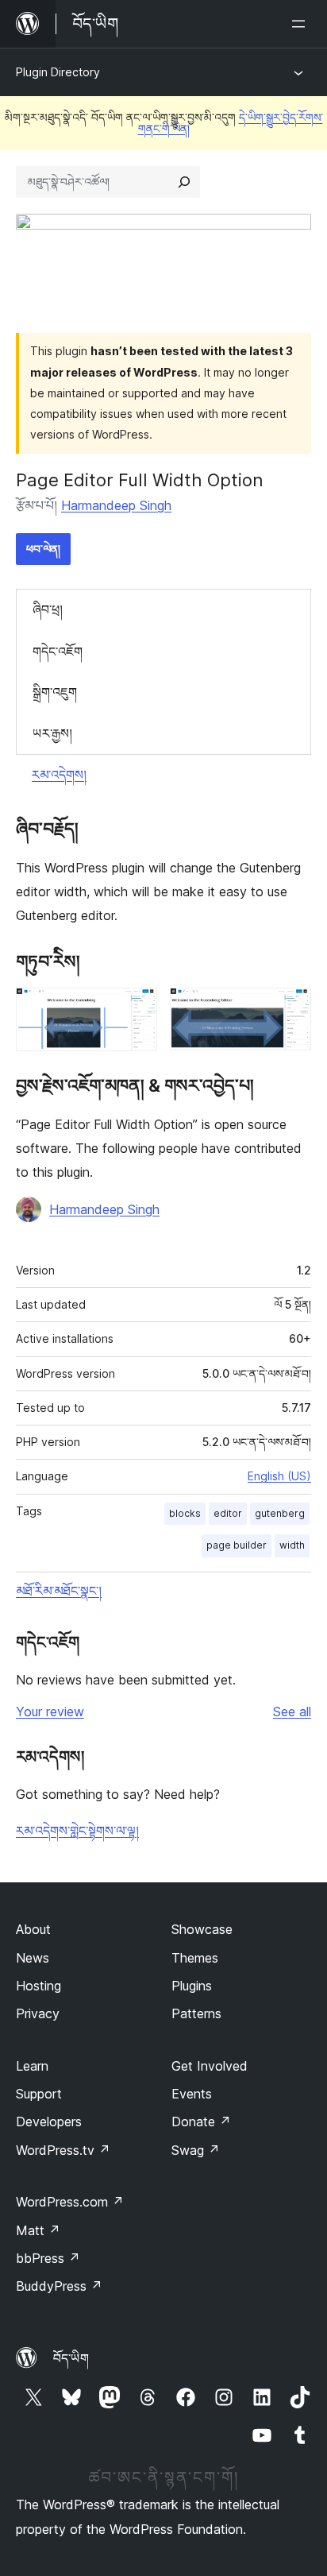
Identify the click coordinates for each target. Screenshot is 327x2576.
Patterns (196, 2013)
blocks (185, 1513)
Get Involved (210, 2066)
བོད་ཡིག (71, 2358)
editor (228, 1513)
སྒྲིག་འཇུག (55, 692)
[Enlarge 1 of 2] (136, 1009)
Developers (49, 2122)
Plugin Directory (58, 72)
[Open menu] (302, 24)
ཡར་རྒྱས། (52, 733)
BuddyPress (59, 2286)
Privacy (38, 2013)
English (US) (279, 1476)
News (33, 1958)
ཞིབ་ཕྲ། (48, 609)
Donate (201, 2122)
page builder (237, 1545)
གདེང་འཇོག (58, 652)
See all (292, 1712)
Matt (38, 2230)
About (33, 1929)
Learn (32, 2066)
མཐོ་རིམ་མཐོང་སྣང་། (59, 1591)
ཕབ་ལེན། (43, 549)
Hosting (38, 1986)
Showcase (202, 1929)
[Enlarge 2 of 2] (290, 1009)
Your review (50, 1712)
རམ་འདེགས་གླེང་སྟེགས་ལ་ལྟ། (77, 1831)
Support (39, 2094)
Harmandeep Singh (116, 505)
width (292, 1545)
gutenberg (280, 1513)
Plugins (192, 1986)
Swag (196, 2150)
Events (192, 2094)
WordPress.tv (63, 2150)
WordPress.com (70, 2202)
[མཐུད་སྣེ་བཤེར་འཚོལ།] (184, 182)
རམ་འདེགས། (59, 775)
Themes (195, 1958)
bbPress (48, 2258)
